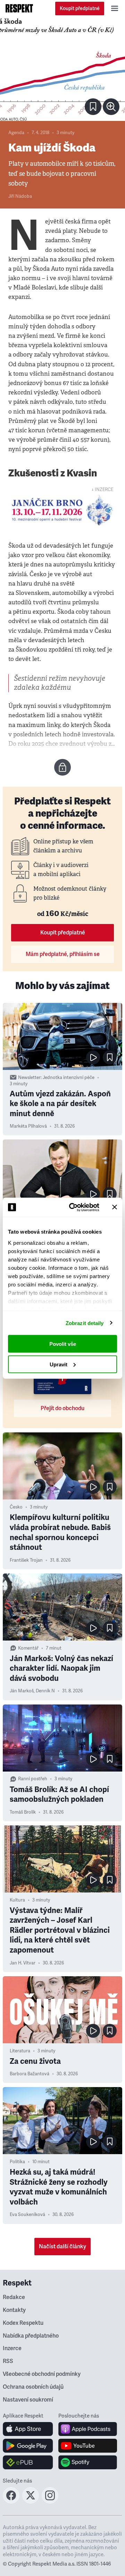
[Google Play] (28, 2446)
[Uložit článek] (93, 107)
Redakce (14, 2297)
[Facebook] (11, 2502)
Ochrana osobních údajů (33, 2387)
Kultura (17, 1900)
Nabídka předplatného (31, 2336)
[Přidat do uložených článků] (110, 1057)
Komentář (28, 1648)
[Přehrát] (93, 1057)
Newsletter (29, 1078)
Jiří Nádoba (20, 196)
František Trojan (26, 1560)
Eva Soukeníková (27, 2215)
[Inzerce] (62, 510)
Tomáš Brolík (23, 1812)
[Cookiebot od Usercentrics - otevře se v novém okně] (73, 1207)
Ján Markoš (22, 1691)
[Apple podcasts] (88, 2429)
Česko (16, 1507)
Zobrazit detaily (85, 1323)
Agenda (16, 133)
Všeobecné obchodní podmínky (42, 2374)
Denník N (45, 1691)
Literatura (20, 2051)
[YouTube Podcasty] (88, 2446)
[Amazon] (28, 2462)
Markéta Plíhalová (28, 1126)
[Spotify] (88, 2462)
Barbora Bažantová (30, 2074)
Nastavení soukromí (28, 2400)
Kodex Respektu (23, 2323)
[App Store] (28, 2429)
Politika (17, 2162)
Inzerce (12, 2348)
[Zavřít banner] (115, 1207)
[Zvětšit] (62, 69)
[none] (111, 107)
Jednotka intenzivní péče (69, 1078)
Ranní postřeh (33, 1779)
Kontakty (14, 2310)
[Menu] (115, 8)
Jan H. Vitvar (23, 1963)
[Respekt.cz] (19, 8)
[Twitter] (31, 2502)
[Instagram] (50, 2502)
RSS (8, 2361)
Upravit (59, 1364)
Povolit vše (63, 1344)
